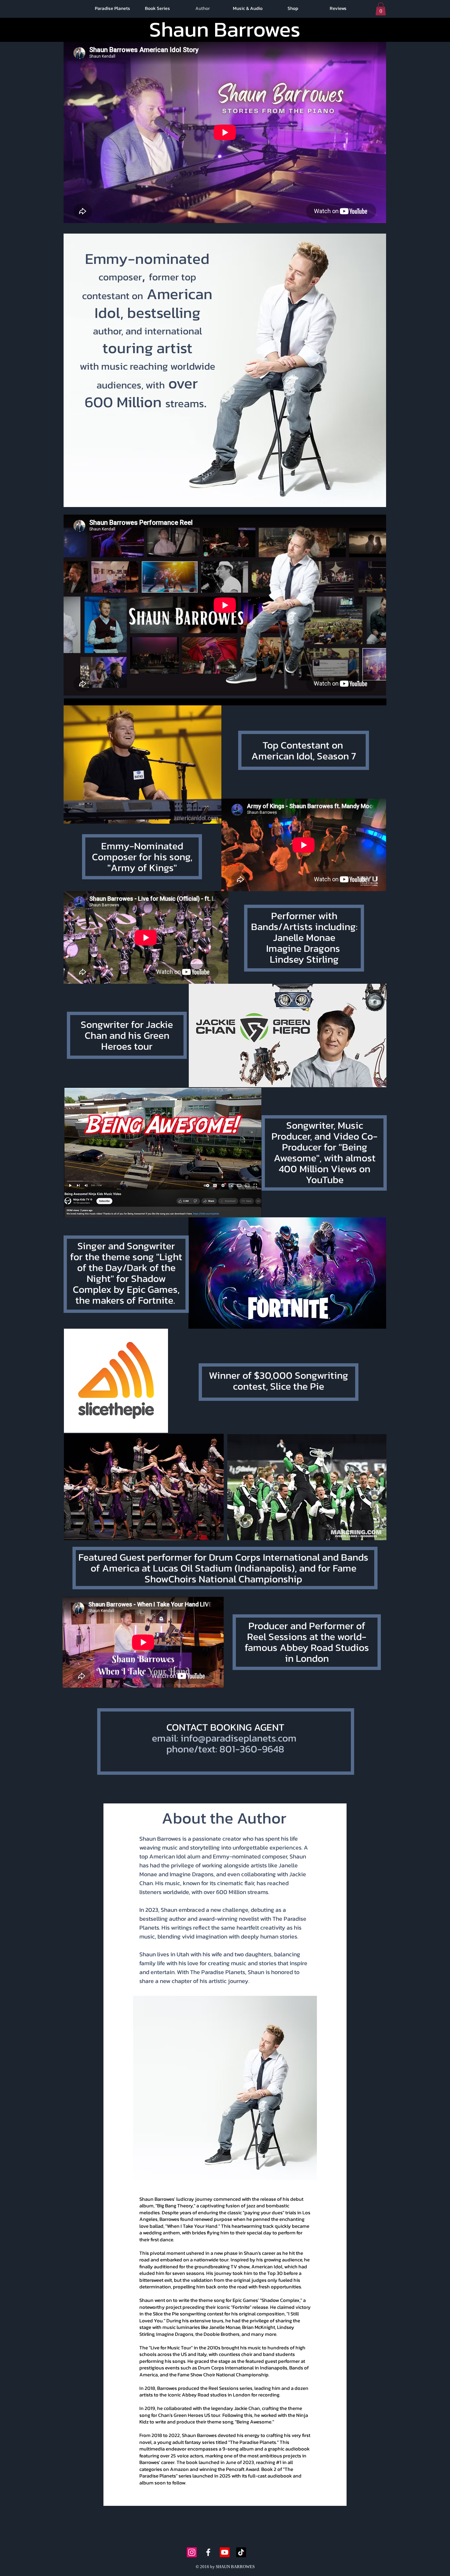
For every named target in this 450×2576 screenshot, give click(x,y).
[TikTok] (241, 2552)
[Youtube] (225, 2552)
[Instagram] (192, 2552)
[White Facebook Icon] (208, 2552)
